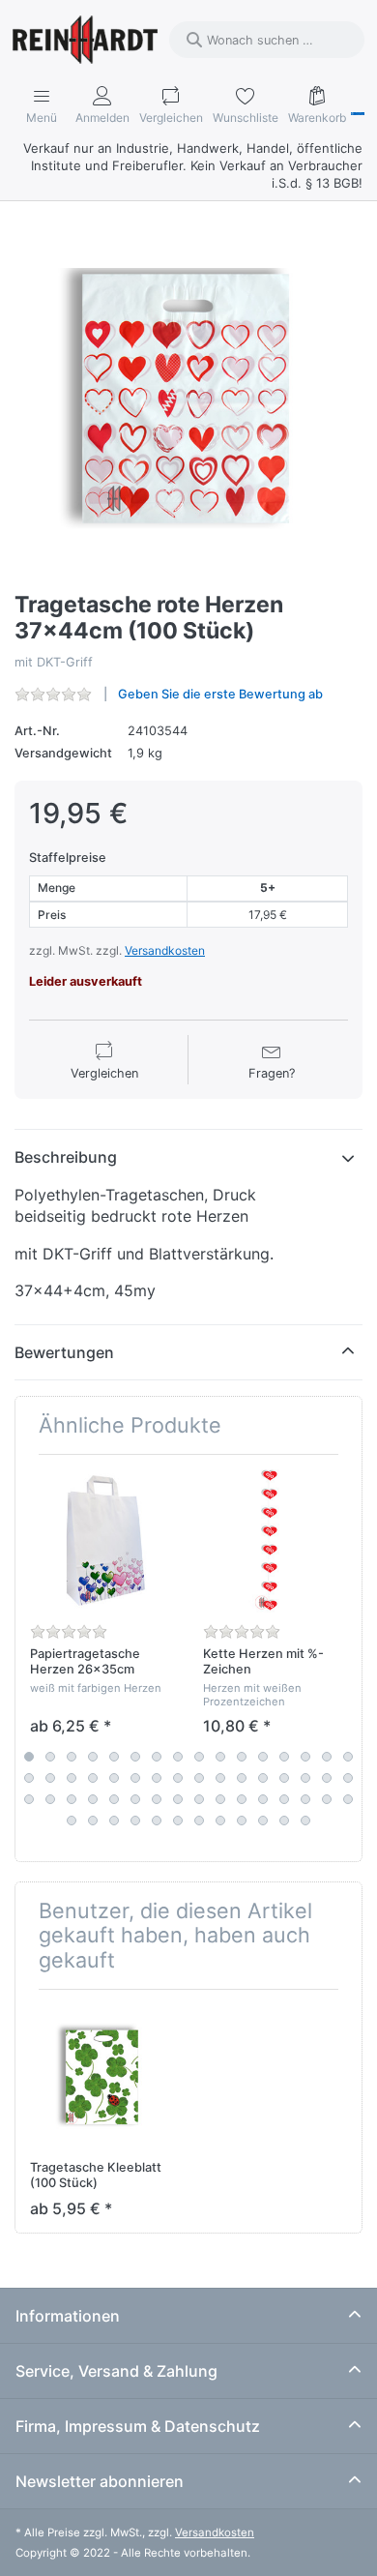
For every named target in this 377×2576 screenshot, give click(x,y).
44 (263, 1799)
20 (93, 1778)
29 (284, 1778)
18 (50, 1778)
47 (327, 1799)
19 (72, 1778)
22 (135, 1778)
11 (242, 1757)
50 (93, 1821)
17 (29, 1778)
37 (114, 1799)
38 (135, 1799)
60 (305, 1821)
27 (242, 1778)
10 (220, 1757)
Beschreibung (66, 1157)
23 (157, 1778)
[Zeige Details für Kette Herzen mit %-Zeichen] (275, 1541)
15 (327, 1757)
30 (305, 1778)
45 (284, 1799)
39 (157, 1799)
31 (327, 1778)
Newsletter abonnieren (100, 2481)
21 (114, 1778)
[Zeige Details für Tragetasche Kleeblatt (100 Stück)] (101, 2076)
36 (93, 1799)
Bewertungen (64, 1352)
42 (220, 1799)
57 (242, 1821)
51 (114, 1821)
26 (220, 1778)
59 (284, 1821)
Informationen (68, 2316)
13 (284, 1757)
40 (178, 1799)
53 (157, 1821)
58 (263, 1821)
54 (178, 1821)
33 (29, 1799)
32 (348, 1778)
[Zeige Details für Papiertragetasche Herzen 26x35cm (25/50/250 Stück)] (101, 1541)
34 (50, 1799)
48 (348, 1799)
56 (220, 1821)
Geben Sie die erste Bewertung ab (220, 694)
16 (348, 1757)
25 (199, 1778)
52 (135, 1821)
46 (305, 1799)
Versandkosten (165, 950)
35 (72, 1799)
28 (263, 1778)
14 (305, 1757)
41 (199, 1799)
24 (178, 1778)
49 (72, 1821)
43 (242, 1799)
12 (263, 1757)
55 (199, 1821)
